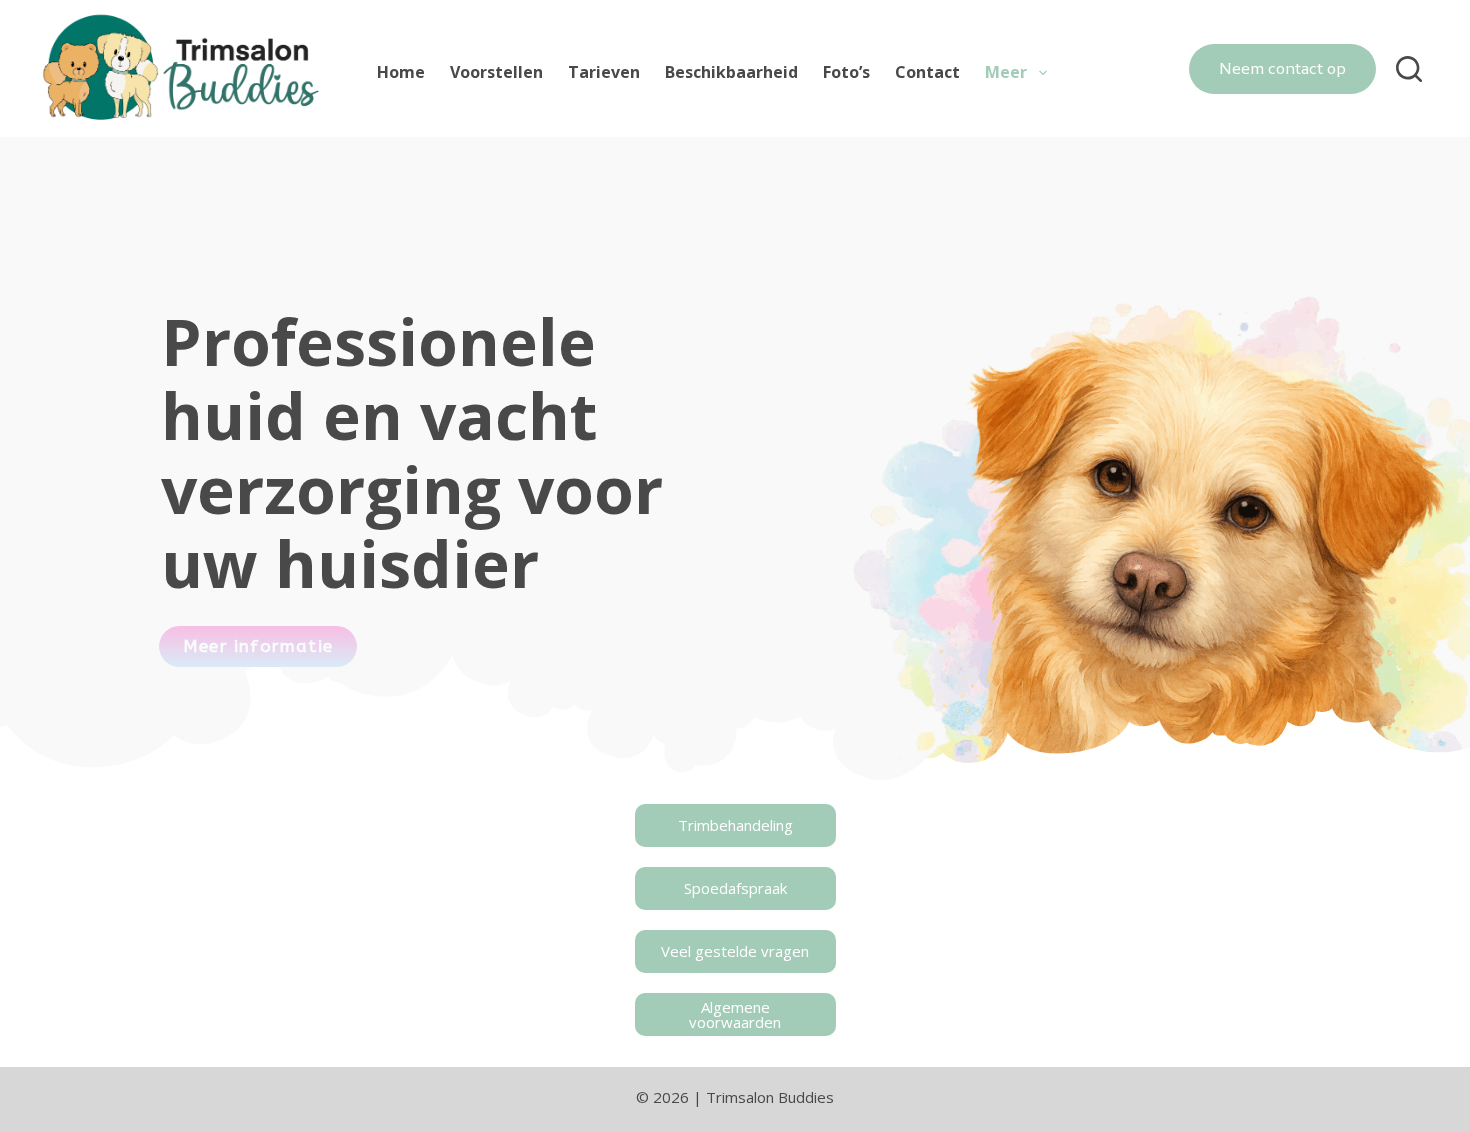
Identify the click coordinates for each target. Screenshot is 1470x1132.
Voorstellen (496, 72)
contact (927, 72)
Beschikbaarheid (731, 72)
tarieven (604, 72)
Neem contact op (1282, 68)
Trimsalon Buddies (770, 1097)
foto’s (846, 72)
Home (401, 72)
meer (1006, 72)
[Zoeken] (1409, 69)
